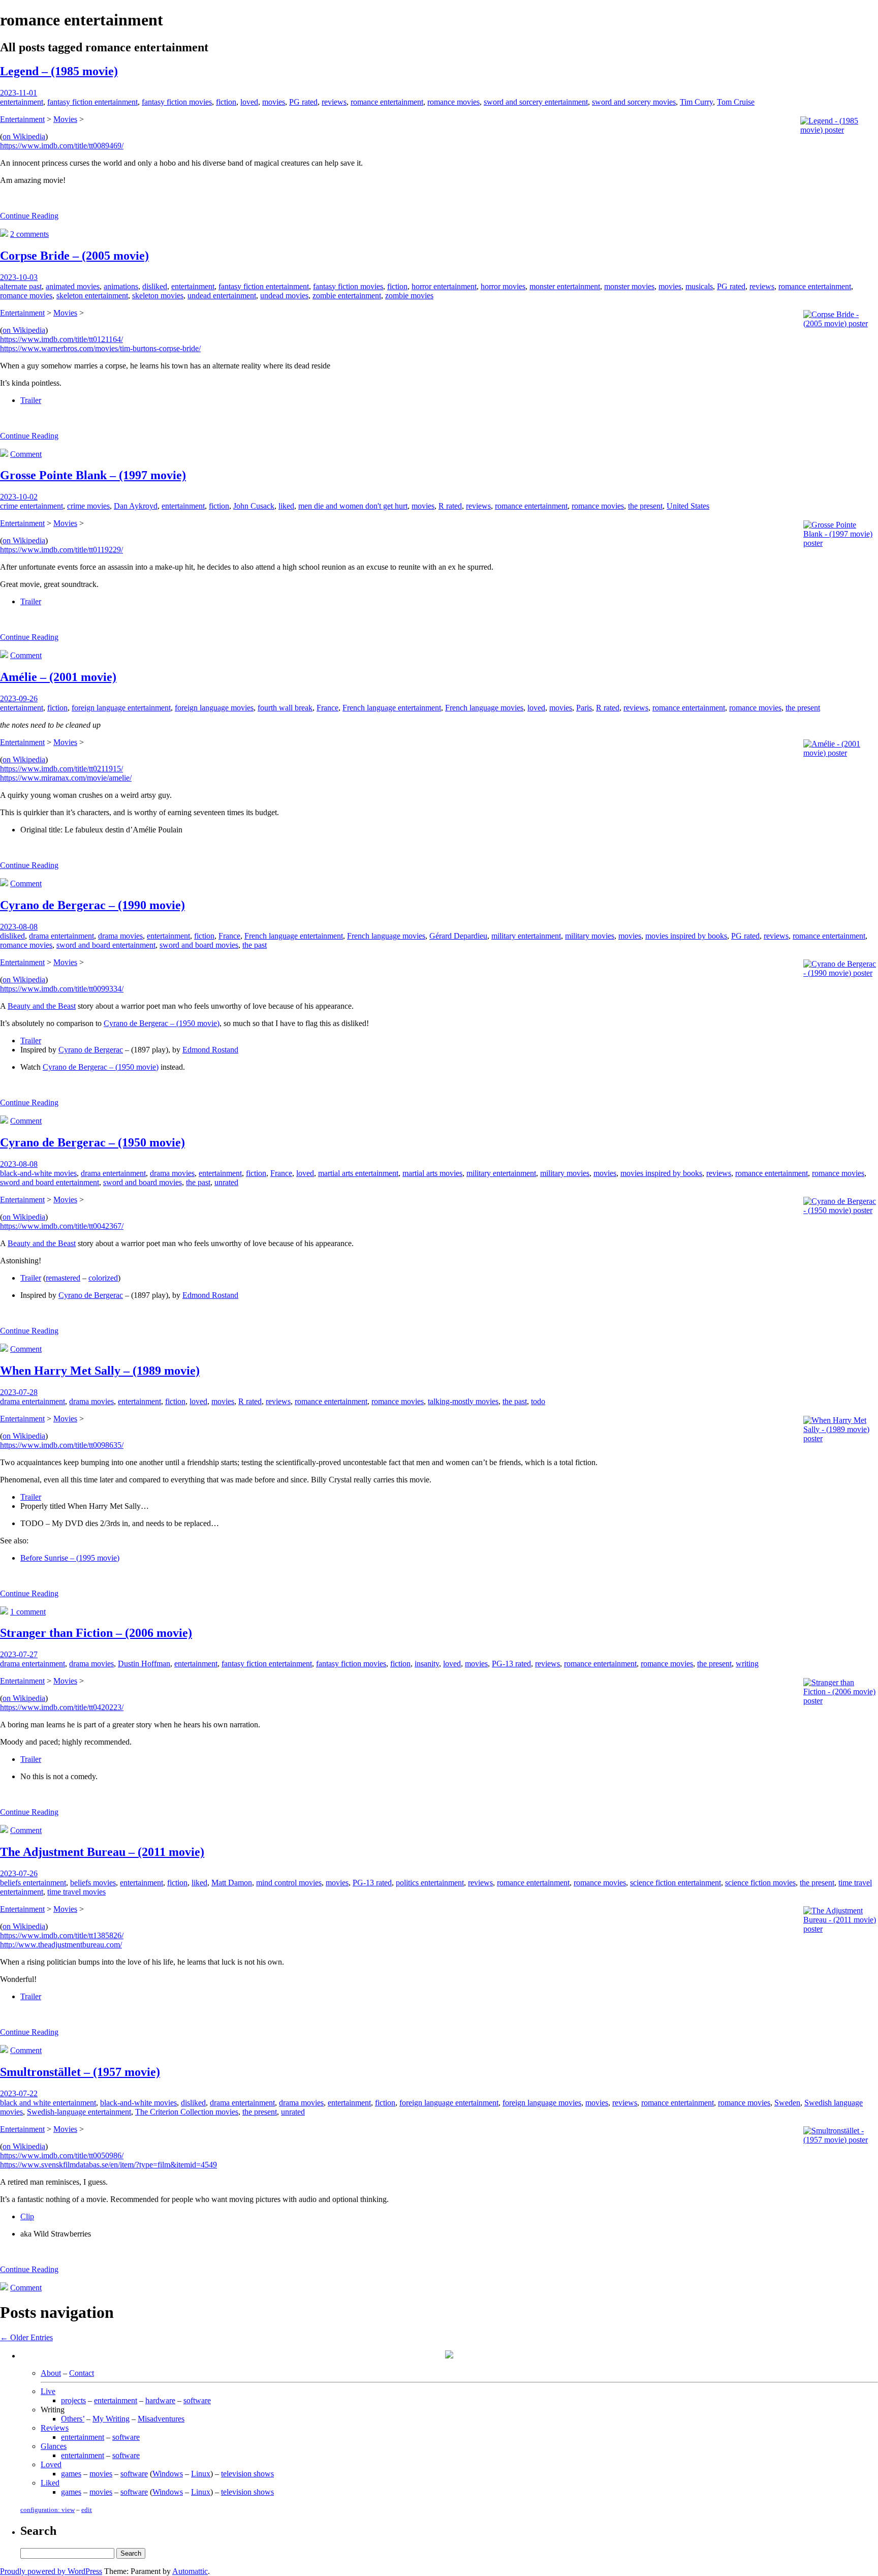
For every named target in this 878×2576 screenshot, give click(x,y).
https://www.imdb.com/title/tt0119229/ (61, 550)
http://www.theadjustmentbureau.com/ (61, 1945)
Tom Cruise (736, 102)
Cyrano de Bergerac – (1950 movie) (162, 1023)
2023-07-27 (19, 1654)
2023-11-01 (19, 93)
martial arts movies (432, 1173)
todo (538, 1401)
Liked (50, 2483)
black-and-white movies (38, 1173)
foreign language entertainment (121, 708)
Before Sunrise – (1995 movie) (70, 1558)
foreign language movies (214, 708)
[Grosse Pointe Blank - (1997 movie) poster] (840, 543)
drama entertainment (61, 936)
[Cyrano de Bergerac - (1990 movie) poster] (840, 973)
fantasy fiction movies (177, 102)
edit (87, 2510)
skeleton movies (158, 296)
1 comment (28, 1612)
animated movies (73, 286)
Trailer (31, 400)
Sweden (787, 2103)
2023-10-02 (19, 497)
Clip (27, 2216)
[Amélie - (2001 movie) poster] (840, 753)
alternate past (21, 286)
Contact (82, 2373)
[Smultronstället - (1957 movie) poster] (840, 2140)
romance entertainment (387, 102)
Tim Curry (696, 102)
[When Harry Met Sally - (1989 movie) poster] (840, 1438)
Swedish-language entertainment (79, 2112)
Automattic (190, 2571)
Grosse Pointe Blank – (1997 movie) (93, 475)
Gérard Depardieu (458, 936)
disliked (155, 286)
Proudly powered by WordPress (51, 2571)
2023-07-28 (19, 1392)
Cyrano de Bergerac (91, 1050)
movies (274, 102)
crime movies (88, 506)
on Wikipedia (24, 136)
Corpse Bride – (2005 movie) (74, 256)
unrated (226, 1182)
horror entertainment (444, 286)
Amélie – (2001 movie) (58, 677)
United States (688, 506)
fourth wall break (285, 708)
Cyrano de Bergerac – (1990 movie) (92, 905)
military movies (590, 936)
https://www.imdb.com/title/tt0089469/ (62, 146)
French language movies (484, 708)
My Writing (111, 2419)
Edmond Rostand (210, 1050)
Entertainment (22, 119)
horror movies (503, 286)
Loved (51, 2464)
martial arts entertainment (358, 1173)
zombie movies (409, 296)
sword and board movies (199, 945)
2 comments (29, 234)
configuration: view (48, 2510)
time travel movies (76, 1892)
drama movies (120, 936)
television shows (247, 2474)
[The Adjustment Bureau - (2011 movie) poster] (840, 1929)
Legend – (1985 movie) (59, 71)
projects (73, 2400)
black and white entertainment (48, 2103)
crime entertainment (32, 506)
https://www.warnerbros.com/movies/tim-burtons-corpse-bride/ (100, 348)
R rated (450, 506)
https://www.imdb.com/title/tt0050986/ (62, 2155)
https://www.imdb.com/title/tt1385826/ (62, 1935)
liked (286, 506)
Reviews (55, 2428)
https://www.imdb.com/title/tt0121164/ (61, 339)
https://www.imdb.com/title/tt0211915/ (61, 769)
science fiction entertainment (676, 1883)
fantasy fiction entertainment (92, 102)
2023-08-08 (19, 927)
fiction (226, 102)
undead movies (284, 296)
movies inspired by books (686, 936)
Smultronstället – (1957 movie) (80, 2072)
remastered (63, 1278)
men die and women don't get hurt (353, 506)
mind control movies (289, 1883)
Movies (65, 119)
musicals (699, 286)
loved (249, 102)
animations (121, 286)
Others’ (73, 2419)
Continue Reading (29, 216)
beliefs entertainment (33, 1883)
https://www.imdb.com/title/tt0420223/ (62, 1707)
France (327, 708)
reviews (334, 102)
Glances (54, 2446)
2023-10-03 (19, 277)
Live (48, 2391)
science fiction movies (760, 1883)
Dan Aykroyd (136, 506)
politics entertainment (430, 1883)
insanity (427, 1664)
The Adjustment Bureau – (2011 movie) (102, 1852)
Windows (168, 2474)
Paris (584, 708)
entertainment (22, 102)
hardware (160, 2400)
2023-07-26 (19, 1873)
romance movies (453, 102)
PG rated (303, 102)
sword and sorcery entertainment (536, 102)
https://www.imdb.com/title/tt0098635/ (62, 1445)
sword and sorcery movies (634, 102)
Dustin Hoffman (144, 1664)
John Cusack (254, 506)
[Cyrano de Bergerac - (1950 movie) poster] (840, 1210)
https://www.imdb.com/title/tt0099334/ (62, 989)
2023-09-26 (19, 699)
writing (747, 1664)
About (51, 2373)
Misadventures (161, 2419)
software (197, 2400)
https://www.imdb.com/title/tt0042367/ (62, 1226)
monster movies (629, 286)
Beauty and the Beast (42, 1006)
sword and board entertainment (106, 945)
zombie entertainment (347, 296)
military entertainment (526, 936)
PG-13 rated (511, 1664)
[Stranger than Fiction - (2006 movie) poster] (840, 1701)
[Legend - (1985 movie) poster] (838, 130)
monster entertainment (565, 286)
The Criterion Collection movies (187, 2112)
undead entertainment (222, 296)
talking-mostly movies (463, 1401)
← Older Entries (26, 2337)
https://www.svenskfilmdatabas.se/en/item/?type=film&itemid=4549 (108, 2165)
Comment (26, 454)
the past (255, 945)
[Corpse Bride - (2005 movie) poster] (840, 323)
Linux (201, 2474)
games (71, 2474)
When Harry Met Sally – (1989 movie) (100, 1371)
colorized (103, 1278)
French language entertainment (392, 708)
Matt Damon (232, 1883)
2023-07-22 (19, 2093)
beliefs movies (93, 1883)
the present (645, 506)
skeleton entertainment (92, 296)
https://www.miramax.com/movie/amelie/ (66, 778)
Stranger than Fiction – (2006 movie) (96, 1633)
